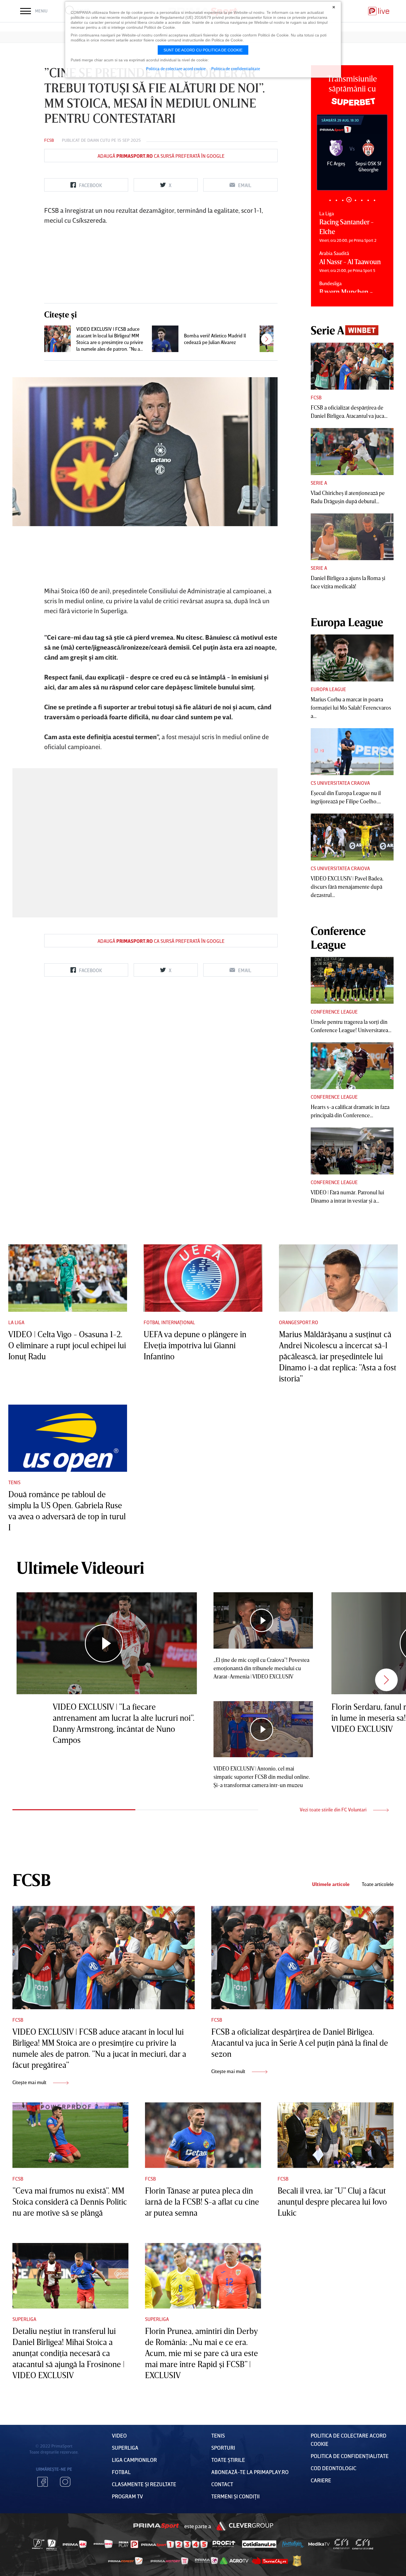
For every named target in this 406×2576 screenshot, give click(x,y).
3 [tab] (343, 200)
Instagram (65, 2482)
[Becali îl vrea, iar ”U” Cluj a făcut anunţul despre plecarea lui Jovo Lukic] (336, 2135)
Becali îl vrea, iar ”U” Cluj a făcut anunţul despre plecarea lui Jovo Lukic (332, 2202)
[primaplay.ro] (128, 2544)
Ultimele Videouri (80, 1567)
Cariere (321, 2480)
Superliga (24, 2319)
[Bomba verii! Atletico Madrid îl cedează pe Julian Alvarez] (165, 339)
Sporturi (223, 2448)
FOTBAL (121, 2472)
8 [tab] (374, 200)
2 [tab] (336, 200)
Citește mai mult (30, 2082)
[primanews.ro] (103, 2544)
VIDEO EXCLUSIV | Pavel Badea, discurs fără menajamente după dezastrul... (347, 886)
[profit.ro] (224, 2544)
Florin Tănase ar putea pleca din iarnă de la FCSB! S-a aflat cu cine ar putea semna (202, 2202)
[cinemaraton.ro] (341, 2544)
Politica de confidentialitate (236, 69)
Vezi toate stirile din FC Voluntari (334, 1809)
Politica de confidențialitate (350, 2456)
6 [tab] (362, 200)
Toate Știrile (228, 2460)
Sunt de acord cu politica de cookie (203, 50)
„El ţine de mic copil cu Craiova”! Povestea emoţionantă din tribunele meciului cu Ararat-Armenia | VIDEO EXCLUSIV (261, 1668)
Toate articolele (378, 1884)
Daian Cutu (99, 140)
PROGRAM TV (127, 2496)
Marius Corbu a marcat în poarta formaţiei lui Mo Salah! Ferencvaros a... (351, 707)
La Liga (16, 1322)
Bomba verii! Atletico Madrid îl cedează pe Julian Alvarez (215, 339)
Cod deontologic (333, 2468)
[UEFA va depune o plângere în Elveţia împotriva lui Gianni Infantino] (203, 1278)
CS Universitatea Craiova (340, 783)
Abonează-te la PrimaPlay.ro (250, 2472)
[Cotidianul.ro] (259, 2544)
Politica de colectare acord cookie (176, 69)
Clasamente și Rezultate (144, 2484)
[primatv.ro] (38, 2544)
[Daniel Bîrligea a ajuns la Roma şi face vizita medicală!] (352, 537)
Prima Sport (156, 2526)
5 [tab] (355, 200)
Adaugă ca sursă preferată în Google (161, 156)
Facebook (43, 2482)
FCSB (49, 140)
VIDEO (119, 2435)
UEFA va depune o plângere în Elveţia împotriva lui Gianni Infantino (195, 1345)
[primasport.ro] (174, 2544)
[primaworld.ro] (206, 2561)
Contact (222, 2484)
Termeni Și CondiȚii (235, 2496)
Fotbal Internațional (169, 1322)
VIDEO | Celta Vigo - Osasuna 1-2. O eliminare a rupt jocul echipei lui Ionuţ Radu (67, 1345)
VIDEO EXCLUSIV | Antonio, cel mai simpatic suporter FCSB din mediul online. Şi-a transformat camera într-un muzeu (262, 1777)
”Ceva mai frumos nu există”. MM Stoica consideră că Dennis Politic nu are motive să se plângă (70, 2202)
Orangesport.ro (299, 1322)
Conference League (334, 1012)
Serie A (319, 483)
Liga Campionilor (134, 2460)
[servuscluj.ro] (270, 2561)
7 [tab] (368, 200)
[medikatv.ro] (319, 2544)
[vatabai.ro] (297, 2561)
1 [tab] (330, 200)
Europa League (328, 689)
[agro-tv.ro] (234, 2561)
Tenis (14, 1482)
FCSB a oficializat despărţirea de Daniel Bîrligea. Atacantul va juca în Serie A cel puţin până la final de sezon (300, 2043)
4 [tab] (349, 200)
